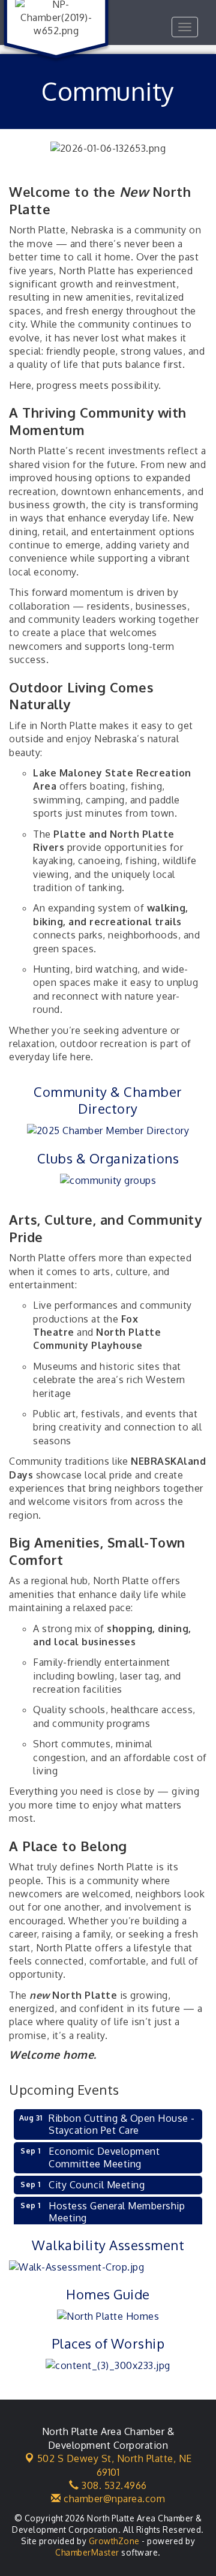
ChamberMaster (87, 2552)
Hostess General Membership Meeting (117, 2212)
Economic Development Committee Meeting (104, 2157)
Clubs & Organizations (108, 1158)
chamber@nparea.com (113, 2499)
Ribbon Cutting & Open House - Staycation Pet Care (122, 2124)
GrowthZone (114, 2541)
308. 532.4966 (113, 2485)
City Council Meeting (97, 2185)
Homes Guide (108, 2294)
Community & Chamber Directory (108, 1100)
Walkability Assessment (108, 2245)
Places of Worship (108, 2343)
